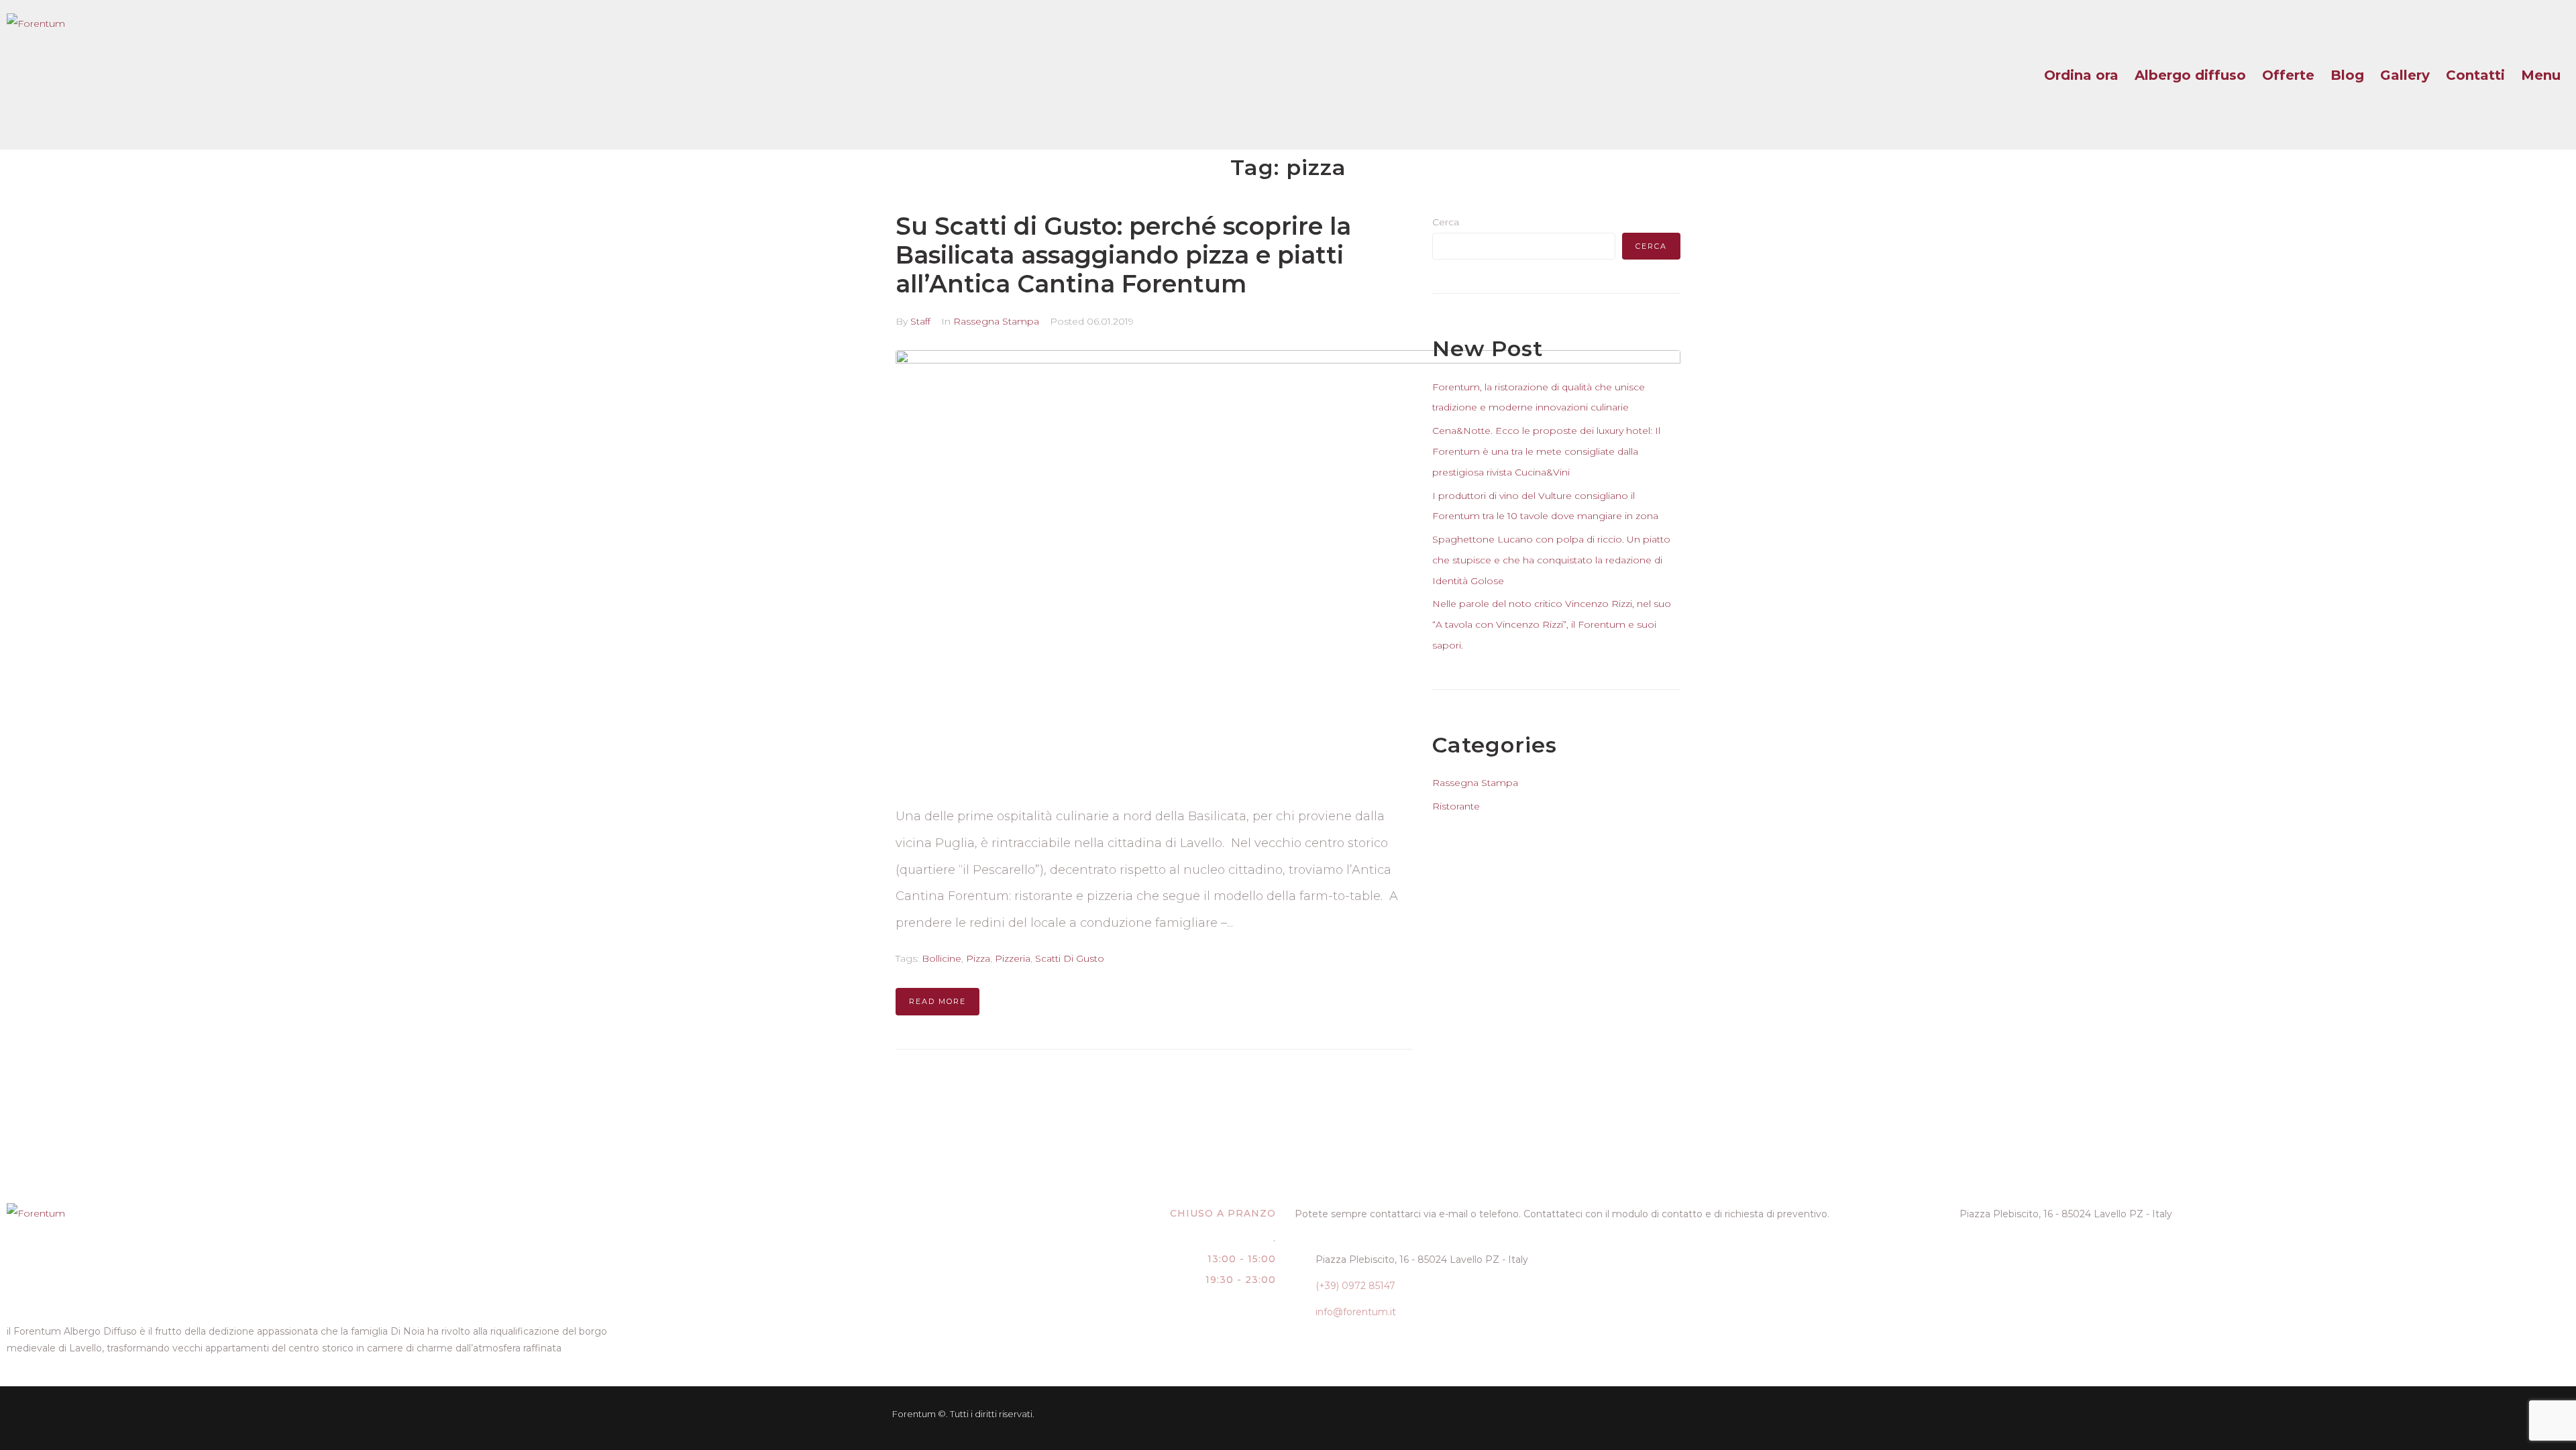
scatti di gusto (1070, 958)
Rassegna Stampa (996, 321)
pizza (978, 958)
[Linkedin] (1542, 1414)
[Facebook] (1625, 1414)
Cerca (1446, 222)
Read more (937, 1001)
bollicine (942, 958)
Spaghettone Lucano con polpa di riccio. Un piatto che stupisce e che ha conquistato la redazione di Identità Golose (1551, 560)
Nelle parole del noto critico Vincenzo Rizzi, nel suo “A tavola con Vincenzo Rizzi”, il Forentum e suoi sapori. (1552, 624)
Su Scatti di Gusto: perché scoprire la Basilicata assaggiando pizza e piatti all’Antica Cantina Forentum (1123, 255)
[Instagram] (1667, 1414)
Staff (920, 321)
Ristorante (1456, 806)
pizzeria (1013, 958)
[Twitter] (1584, 1414)
